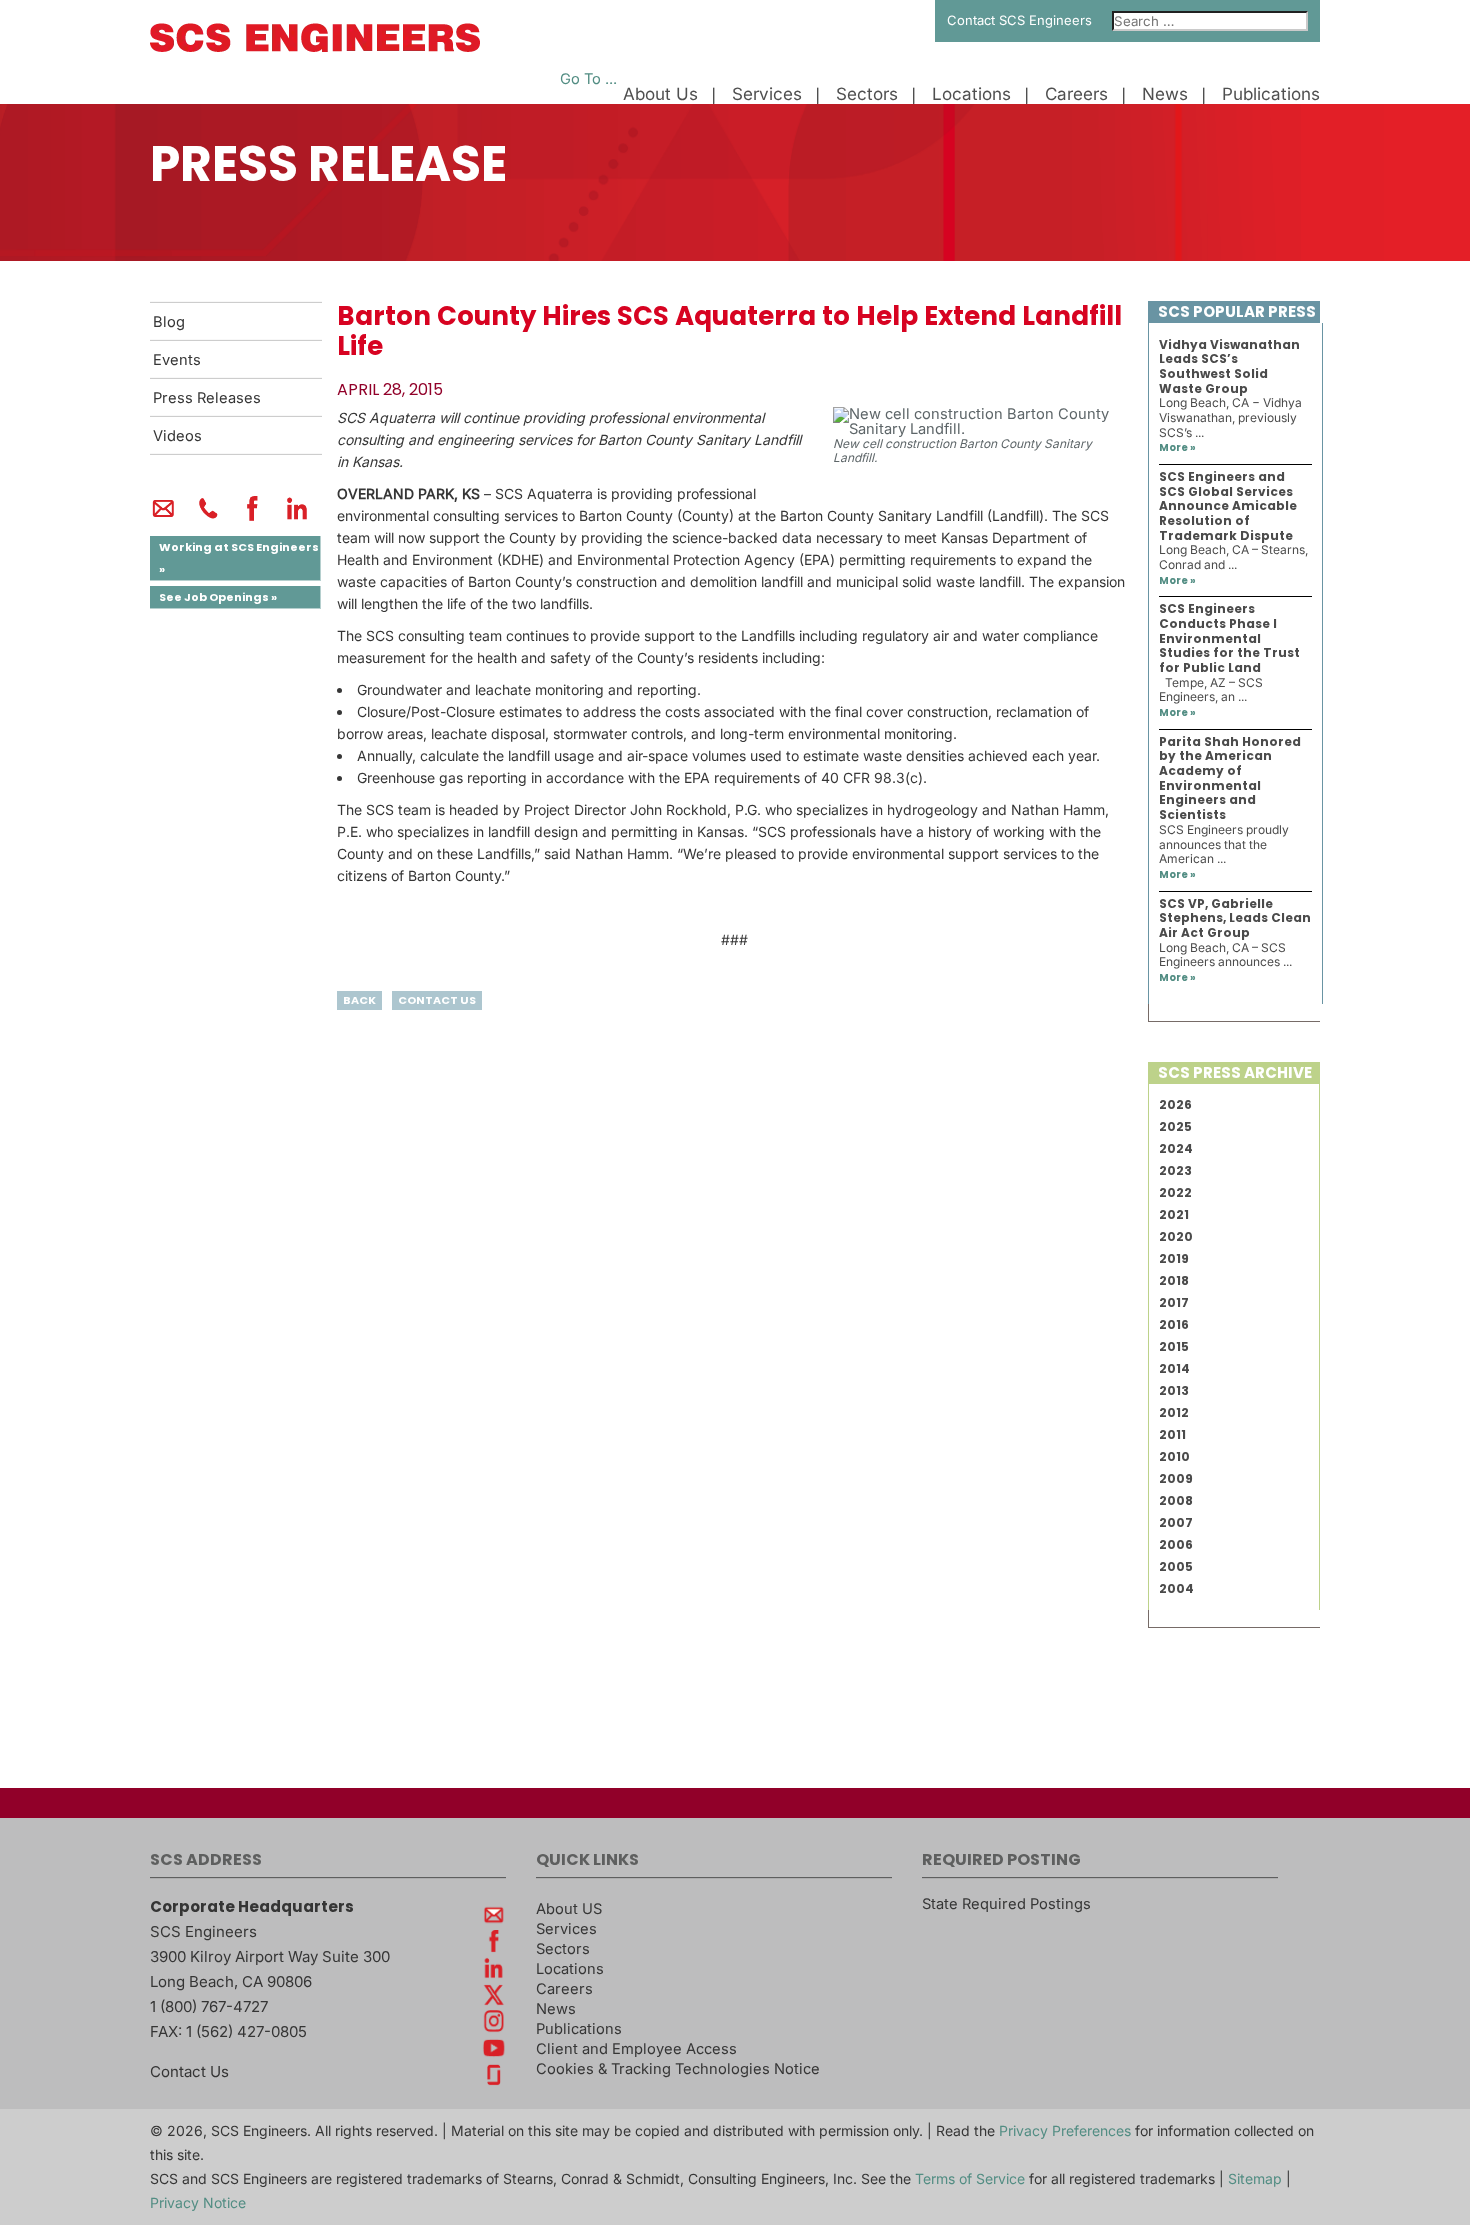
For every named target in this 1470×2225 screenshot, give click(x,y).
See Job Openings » (218, 597)
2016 (1174, 1324)
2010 (1174, 1456)
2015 (1174, 1346)
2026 (1175, 1104)
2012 (1174, 1412)
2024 (1176, 1148)
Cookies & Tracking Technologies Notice (678, 2069)
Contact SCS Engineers (1019, 20)
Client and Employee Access (636, 2049)
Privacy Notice (198, 2202)
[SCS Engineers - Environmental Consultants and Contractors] (315, 47)
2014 (1174, 1368)
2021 (1174, 1214)
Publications (1271, 94)
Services (767, 94)
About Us (660, 94)
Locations (971, 94)
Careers (1076, 94)
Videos (177, 436)
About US (569, 1909)
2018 (1174, 1280)
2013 (1174, 1390)
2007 (1176, 1522)
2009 (1176, 1478)
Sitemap (1255, 2178)
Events (177, 360)
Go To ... (588, 79)
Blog (169, 322)
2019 (1174, 1258)
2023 (1175, 1170)
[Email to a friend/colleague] (163, 517)
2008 (1176, 1500)
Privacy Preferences (1065, 2130)
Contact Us (189, 2071)
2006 (1176, 1544)
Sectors (867, 94)
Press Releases (207, 398)
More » (1177, 447)
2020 (1176, 1236)
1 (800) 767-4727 (209, 2006)
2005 (1176, 1566)
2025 (1175, 1126)
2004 (1176, 1588)
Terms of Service (970, 2178)
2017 (1174, 1302)
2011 (1172, 1434)
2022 (1175, 1192)
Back (359, 1000)
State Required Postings (1006, 1904)
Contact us (437, 1000)
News (1165, 94)
